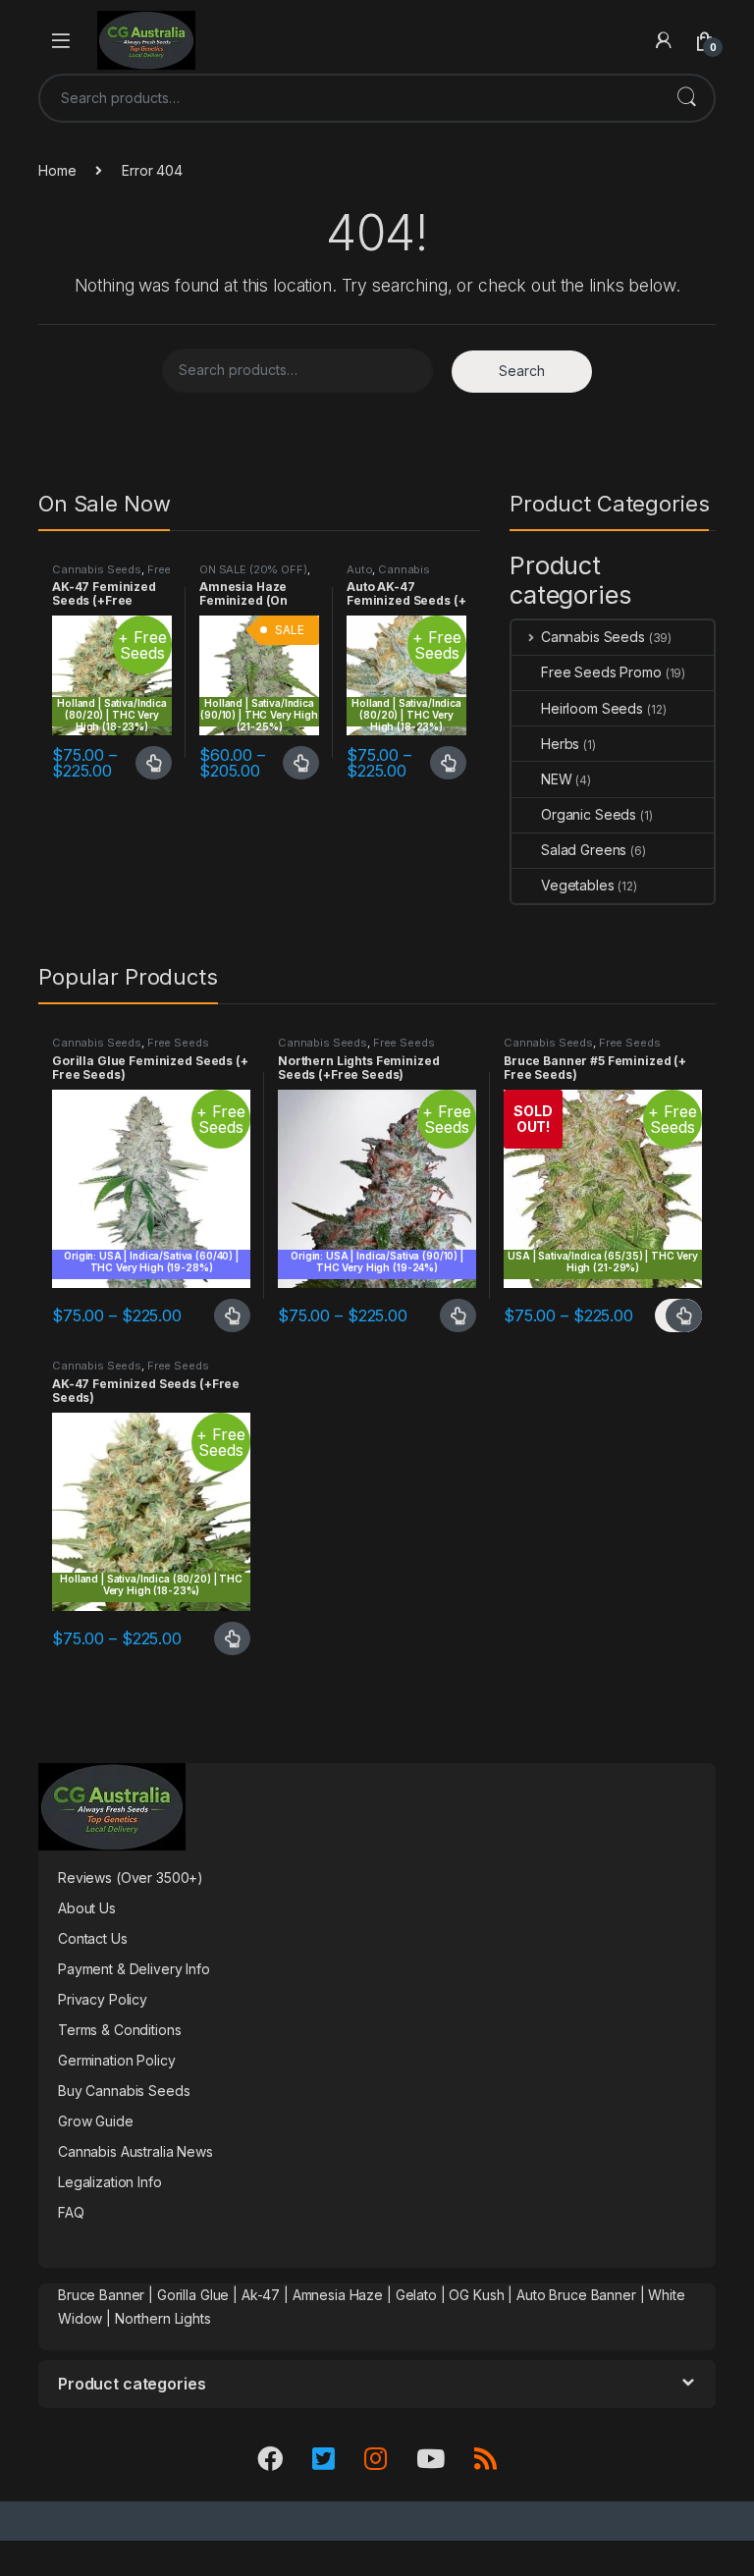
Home (57, 170)
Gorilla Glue (193, 2295)
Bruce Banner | (108, 2295)
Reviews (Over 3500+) (131, 1878)
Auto (359, 569)
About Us (87, 1908)
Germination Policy (116, 2060)
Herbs (560, 744)
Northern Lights (163, 2318)
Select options (148, 763)
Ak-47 (261, 2295)
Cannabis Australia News (135, 2151)
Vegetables (578, 885)
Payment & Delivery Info (134, 1969)
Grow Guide (96, 2121)
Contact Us (93, 1938)
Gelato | (421, 2295)
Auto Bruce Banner (576, 2295)
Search (686, 98)
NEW (557, 779)
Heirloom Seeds (592, 708)
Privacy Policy (103, 1999)
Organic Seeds (589, 814)
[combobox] (350, 98)
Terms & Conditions (119, 2030)
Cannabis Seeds (97, 569)
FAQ (71, 2212)
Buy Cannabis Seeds (124, 2091)
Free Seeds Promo (111, 575)
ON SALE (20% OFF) (253, 569)
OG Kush (476, 2295)
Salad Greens (584, 850)
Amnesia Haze (338, 2295)
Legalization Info (110, 2182)
